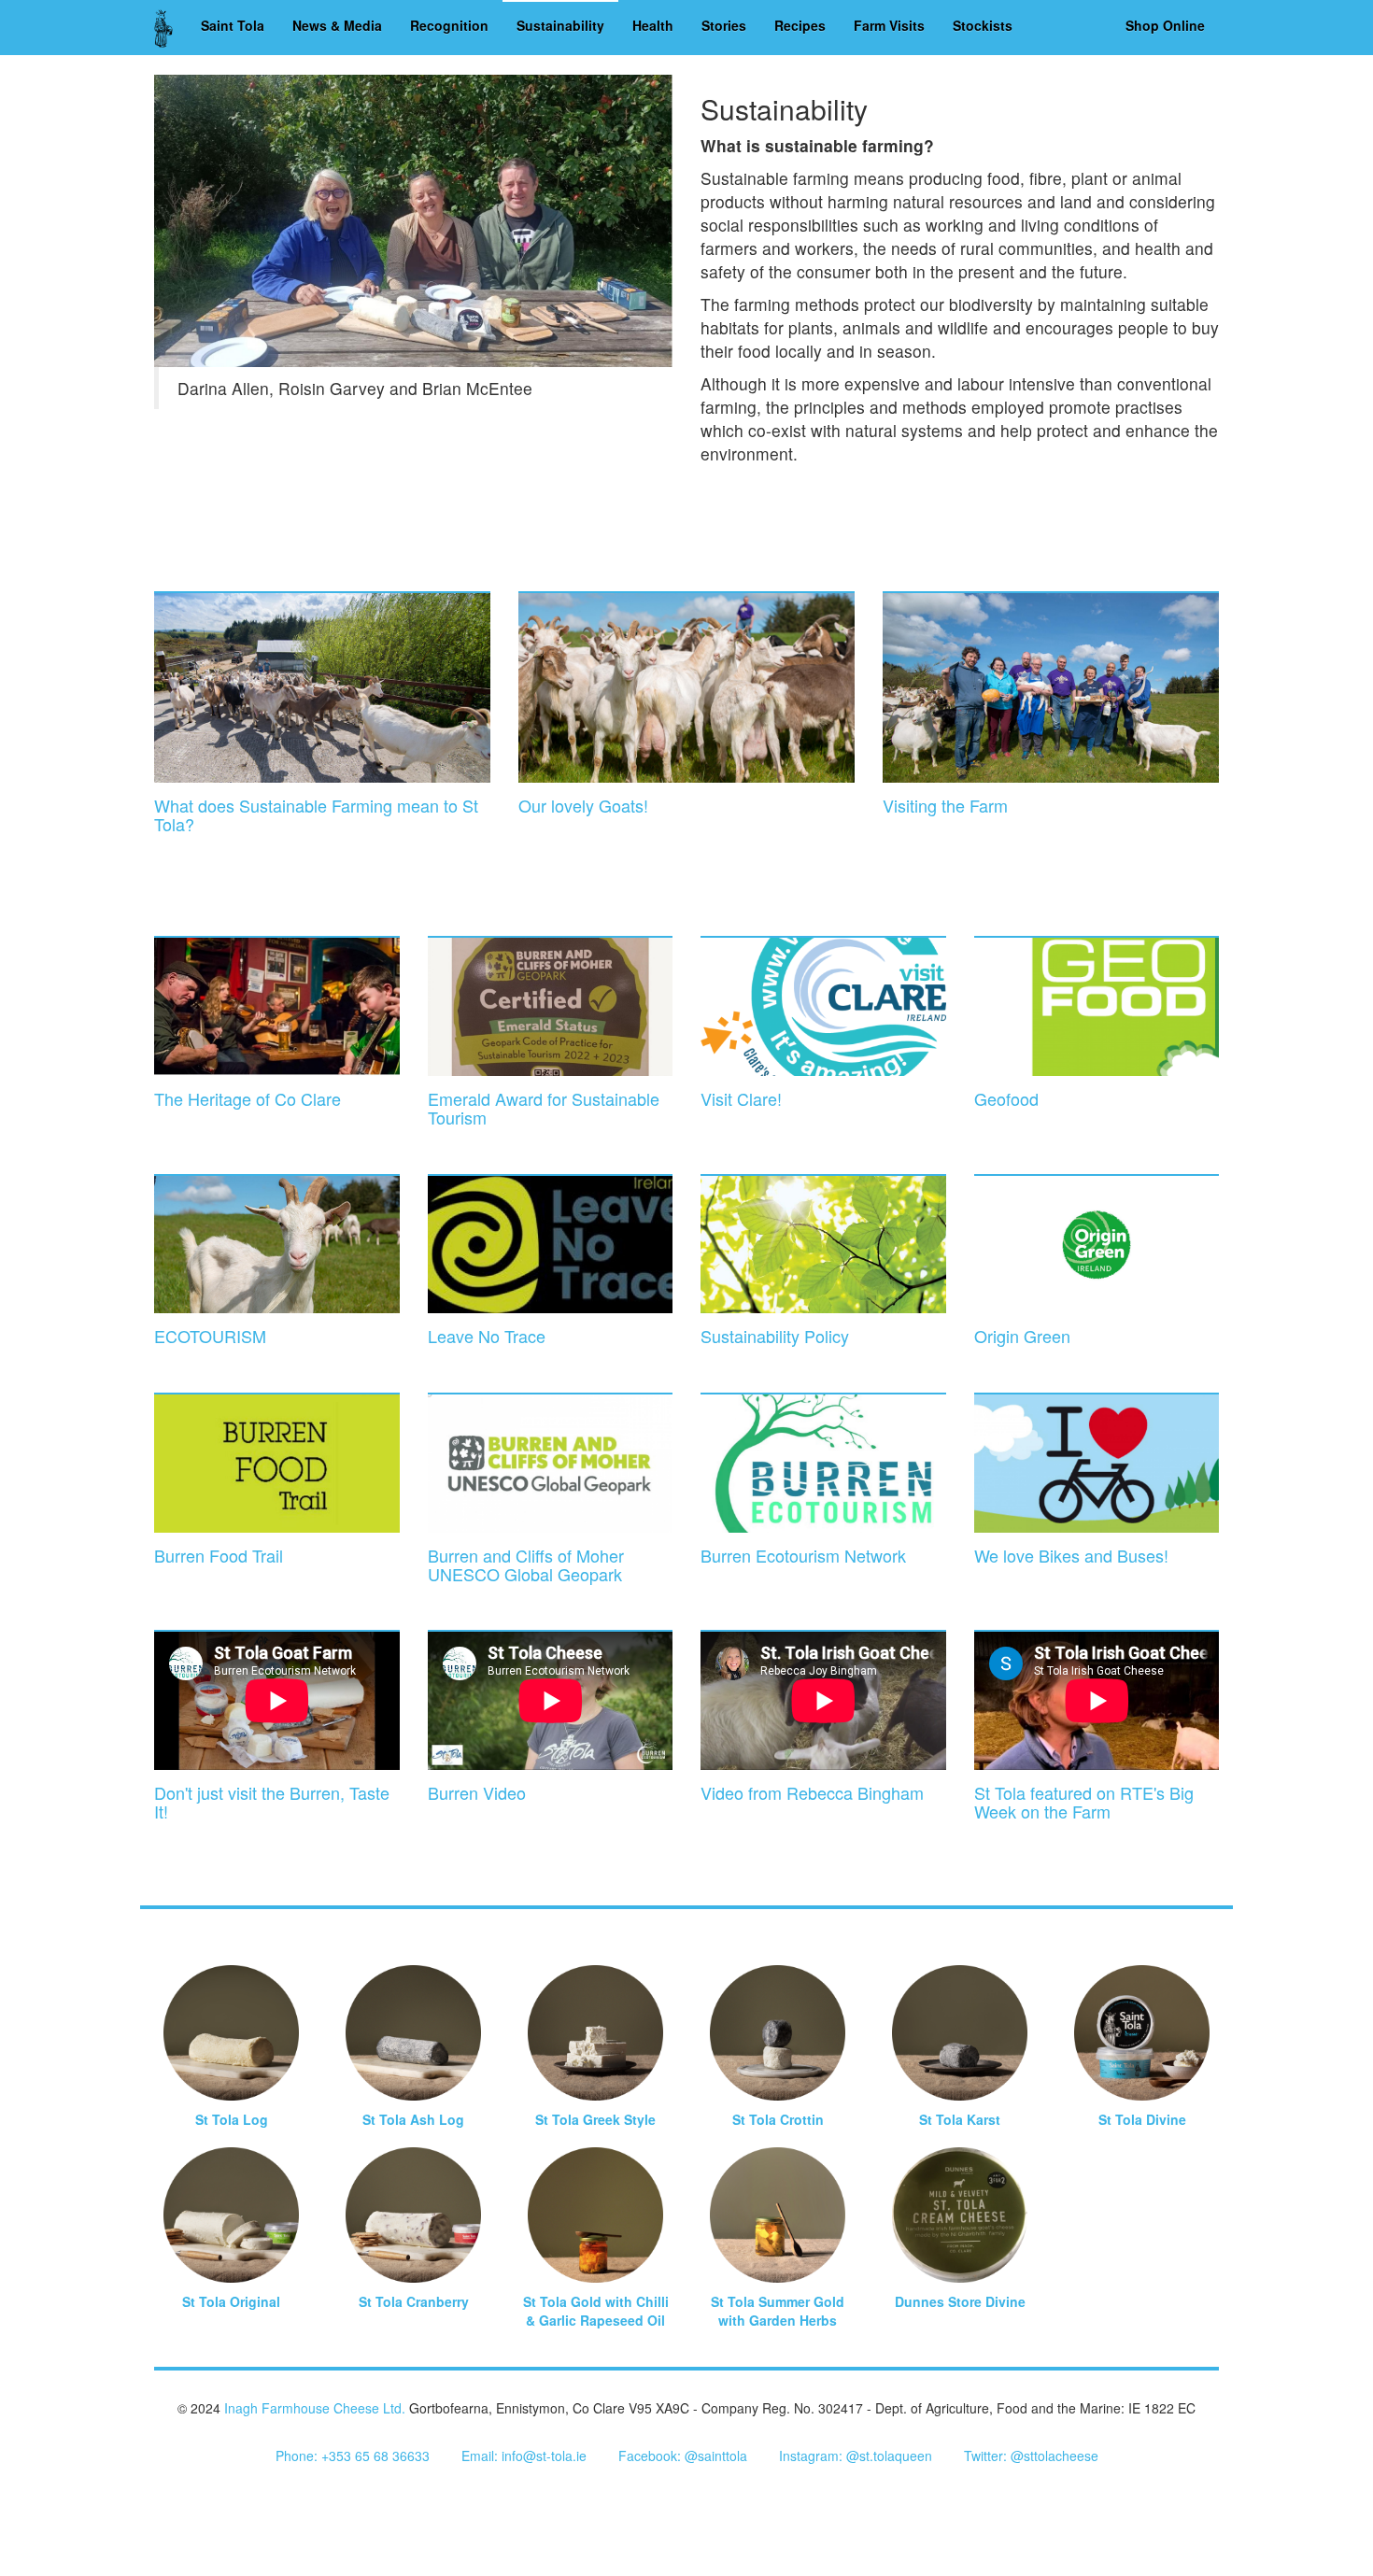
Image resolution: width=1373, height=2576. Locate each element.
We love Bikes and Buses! (1071, 1555)
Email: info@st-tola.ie (524, 2456)
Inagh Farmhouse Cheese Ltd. (315, 2408)
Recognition (449, 25)
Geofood (1006, 1098)
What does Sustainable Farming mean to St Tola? (316, 814)
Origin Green (1022, 1336)
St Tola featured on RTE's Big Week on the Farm (1084, 1802)
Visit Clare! (741, 1098)
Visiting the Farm (945, 805)
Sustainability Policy (775, 1336)
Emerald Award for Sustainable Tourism (544, 1108)
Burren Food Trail (219, 1555)
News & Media (337, 25)
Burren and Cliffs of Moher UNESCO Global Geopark (526, 1564)
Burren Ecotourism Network (803, 1555)
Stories (724, 25)
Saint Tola (233, 25)
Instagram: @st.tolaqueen (856, 2456)
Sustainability (560, 25)
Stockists (983, 25)
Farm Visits (889, 25)
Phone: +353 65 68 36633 (353, 2456)
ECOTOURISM (210, 1336)
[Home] (170, 28)
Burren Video (477, 1792)
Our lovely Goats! (583, 805)
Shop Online (1165, 25)
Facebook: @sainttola (683, 2456)
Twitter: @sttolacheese (1031, 2456)
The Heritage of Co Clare (248, 1098)
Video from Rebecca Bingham (812, 1792)
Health (653, 25)
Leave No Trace (487, 1336)
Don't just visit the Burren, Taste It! (272, 1802)
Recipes (800, 25)
